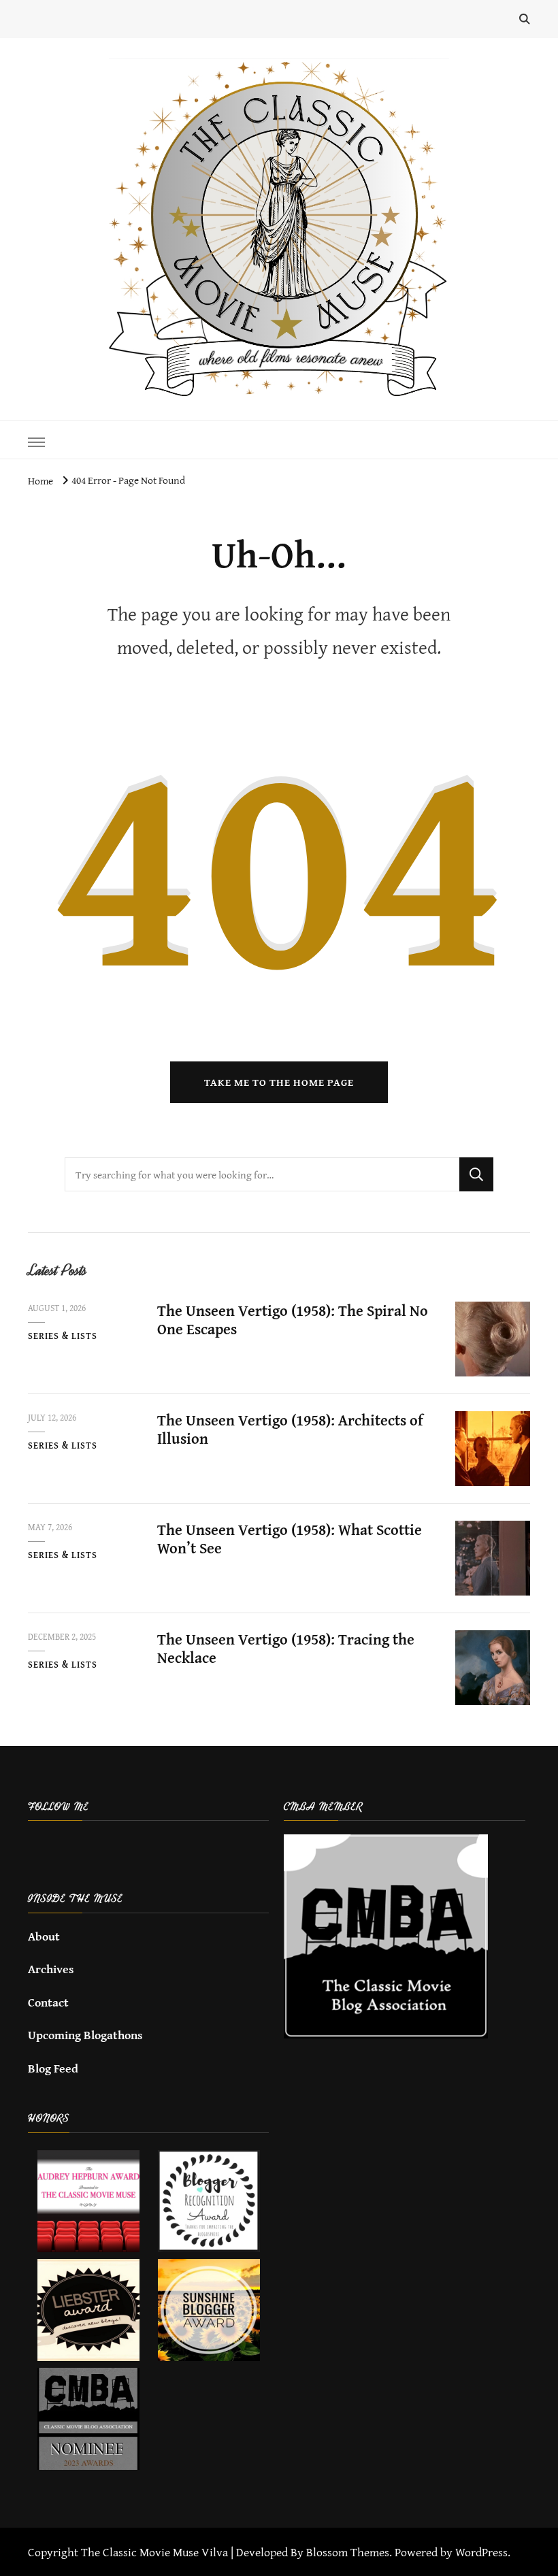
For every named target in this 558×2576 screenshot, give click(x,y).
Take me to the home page (279, 1082)
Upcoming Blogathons (85, 2035)
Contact (48, 2002)
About (44, 1936)
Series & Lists (63, 1336)
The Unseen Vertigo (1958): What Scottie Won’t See (290, 1539)
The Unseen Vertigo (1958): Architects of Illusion (290, 1430)
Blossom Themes (348, 2552)
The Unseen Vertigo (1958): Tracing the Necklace (286, 1649)
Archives (51, 1969)
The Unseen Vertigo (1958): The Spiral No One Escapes (293, 1320)
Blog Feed (53, 2068)
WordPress (481, 2552)
